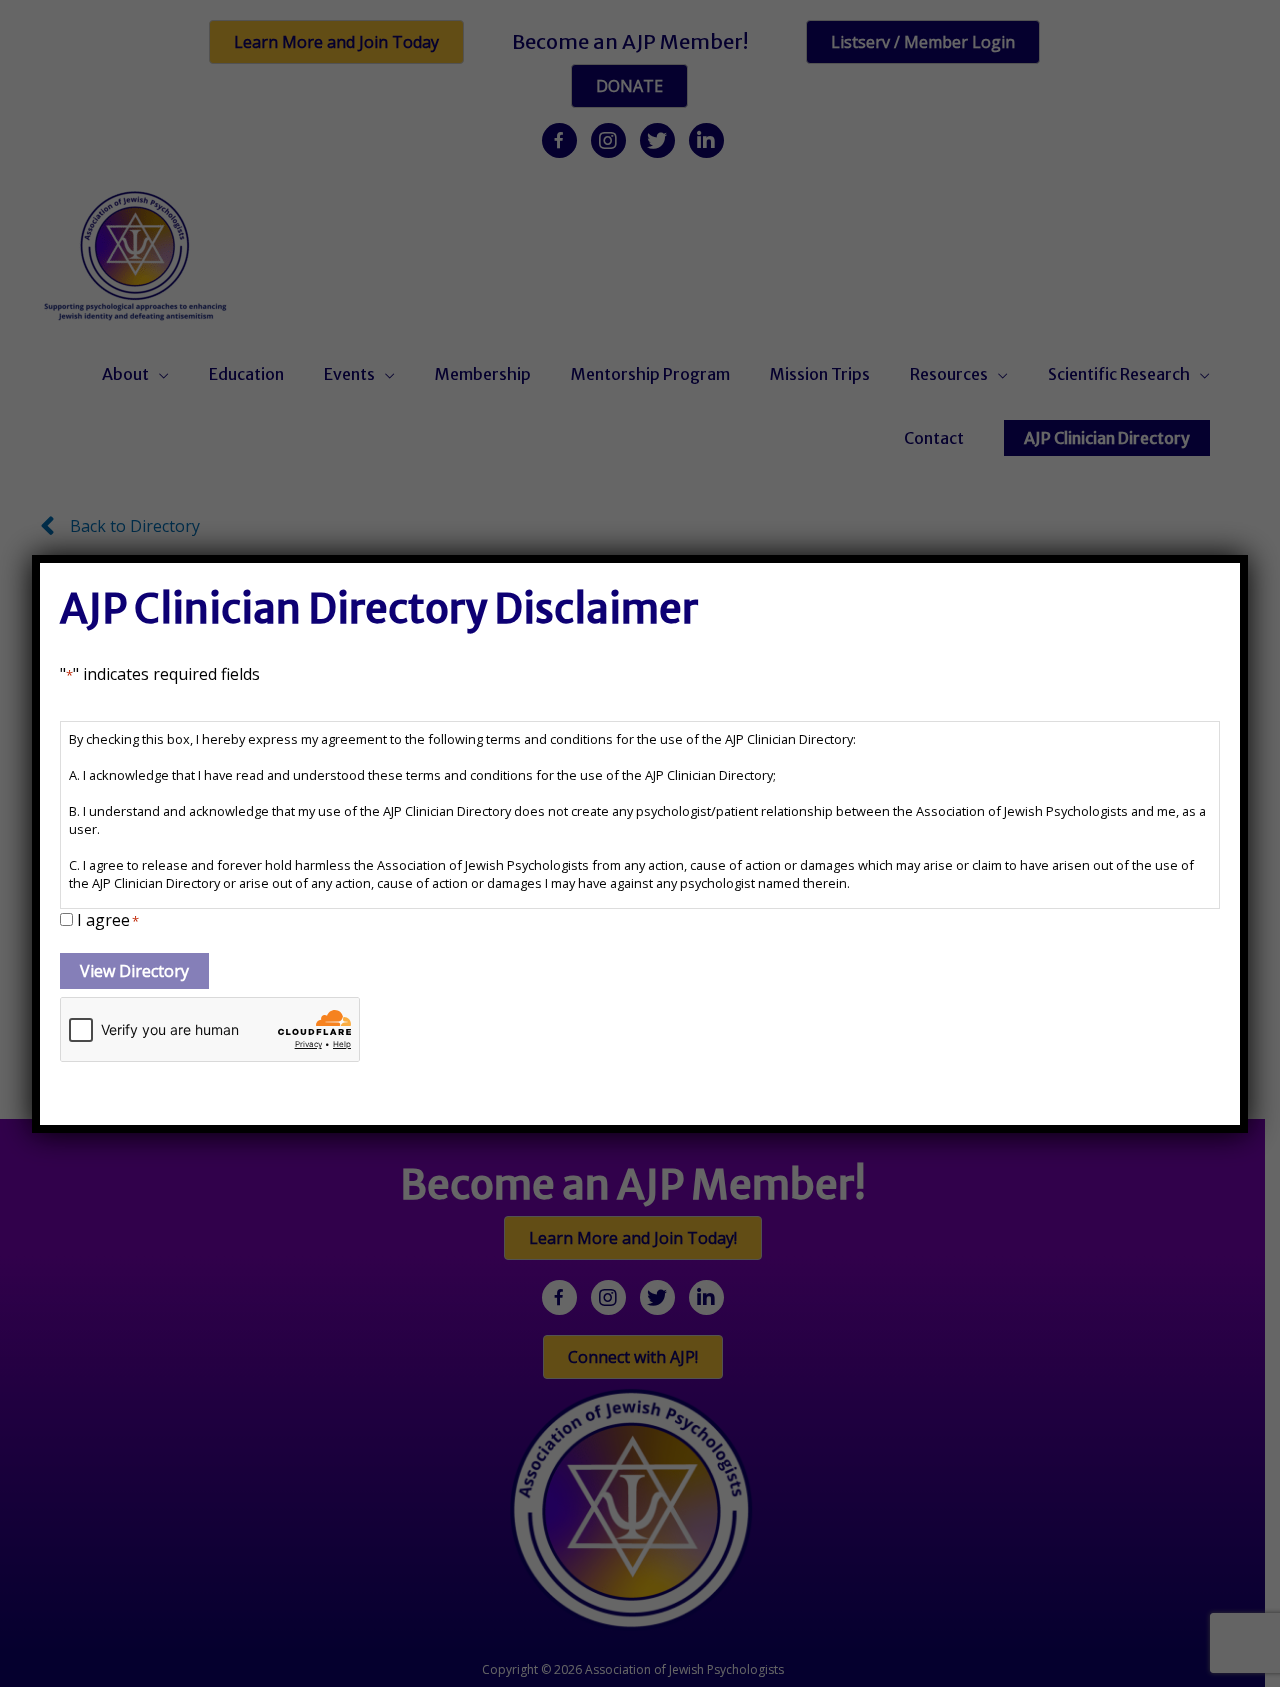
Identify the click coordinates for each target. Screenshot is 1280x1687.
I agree (108, 920)
